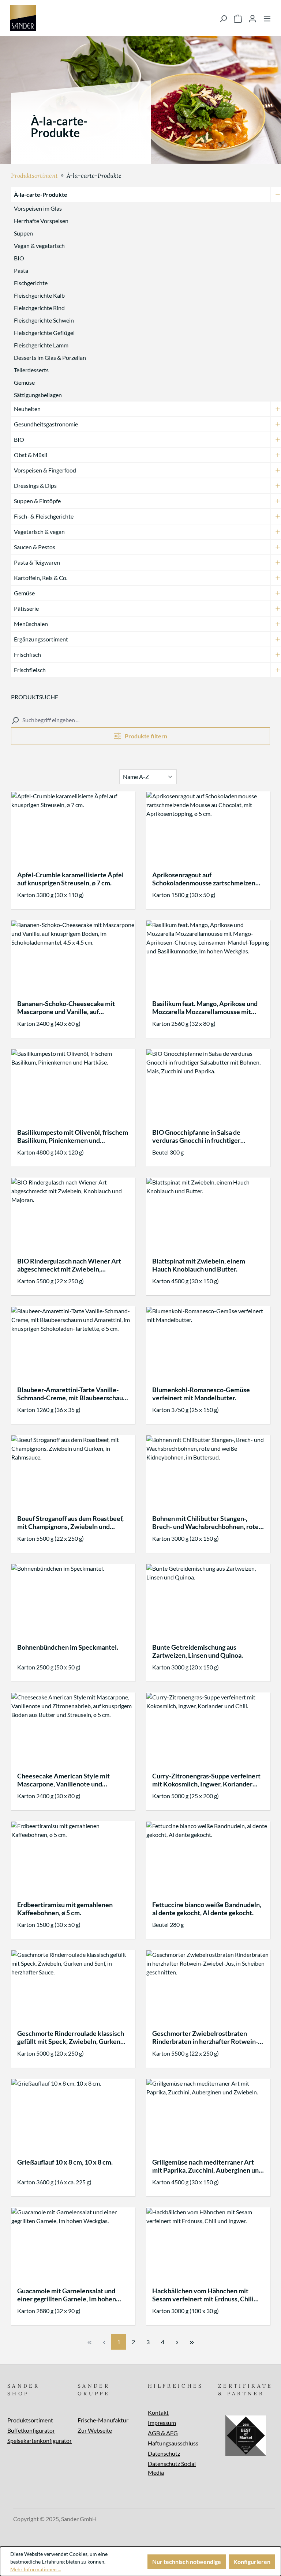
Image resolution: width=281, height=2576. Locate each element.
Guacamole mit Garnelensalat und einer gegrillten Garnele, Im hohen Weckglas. (67, 2295)
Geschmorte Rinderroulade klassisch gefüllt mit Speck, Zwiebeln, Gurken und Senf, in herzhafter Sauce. (71, 2037)
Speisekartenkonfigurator (40, 2441)
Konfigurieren (252, 2562)
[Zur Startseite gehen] (23, 18)
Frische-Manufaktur (103, 2420)
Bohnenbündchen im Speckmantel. (68, 1647)
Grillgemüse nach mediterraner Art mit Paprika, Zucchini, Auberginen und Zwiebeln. (207, 2166)
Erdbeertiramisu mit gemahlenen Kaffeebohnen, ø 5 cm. (65, 1909)
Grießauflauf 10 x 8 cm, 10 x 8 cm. (65, 2162)
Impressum (162, 2423)
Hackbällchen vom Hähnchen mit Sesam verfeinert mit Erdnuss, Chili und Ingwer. (203, 2295)
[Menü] (267, 18)
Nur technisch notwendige (187, 2562)
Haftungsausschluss (173, 2443)
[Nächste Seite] (177, 2342)
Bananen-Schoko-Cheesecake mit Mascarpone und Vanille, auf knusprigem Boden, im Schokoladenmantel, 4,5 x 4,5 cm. (66, 1008)
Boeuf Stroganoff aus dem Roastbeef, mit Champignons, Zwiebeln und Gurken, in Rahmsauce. (70, 1522)
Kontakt (158, 2412)
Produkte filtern (145, 736)
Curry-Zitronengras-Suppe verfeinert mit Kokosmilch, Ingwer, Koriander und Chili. (206, 1780)
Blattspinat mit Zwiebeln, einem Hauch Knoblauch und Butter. (199, 1265)
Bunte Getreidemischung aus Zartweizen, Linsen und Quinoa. (198, 1651)
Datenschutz (164, 2453)
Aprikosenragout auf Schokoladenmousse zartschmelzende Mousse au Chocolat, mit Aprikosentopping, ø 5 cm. (207, 879)
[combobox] (140, 720)
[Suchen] (223, 18)
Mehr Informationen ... (36, 2569)
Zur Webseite (95, 2430)
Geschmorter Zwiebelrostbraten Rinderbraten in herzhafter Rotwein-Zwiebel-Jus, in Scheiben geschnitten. (207, 2037)
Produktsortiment (30, 2420)
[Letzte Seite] (192, 2342)
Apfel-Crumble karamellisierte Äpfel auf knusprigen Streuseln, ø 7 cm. (70, 879)
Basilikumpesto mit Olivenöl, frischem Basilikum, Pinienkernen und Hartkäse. (73, 1136)
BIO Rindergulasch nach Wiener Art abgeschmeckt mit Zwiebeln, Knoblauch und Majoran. (69, 1265)
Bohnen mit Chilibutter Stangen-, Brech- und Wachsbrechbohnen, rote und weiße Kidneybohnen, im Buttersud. (205, 1522)
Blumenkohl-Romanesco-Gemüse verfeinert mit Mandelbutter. (201, 1394)
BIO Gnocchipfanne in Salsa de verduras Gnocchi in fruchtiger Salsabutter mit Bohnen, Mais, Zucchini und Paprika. (196, 1136)
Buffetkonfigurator (31, 2430)
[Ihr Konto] (252, 18)
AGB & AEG (163, 2433)
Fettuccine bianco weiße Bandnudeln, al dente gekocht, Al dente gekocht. (207, 1909)
